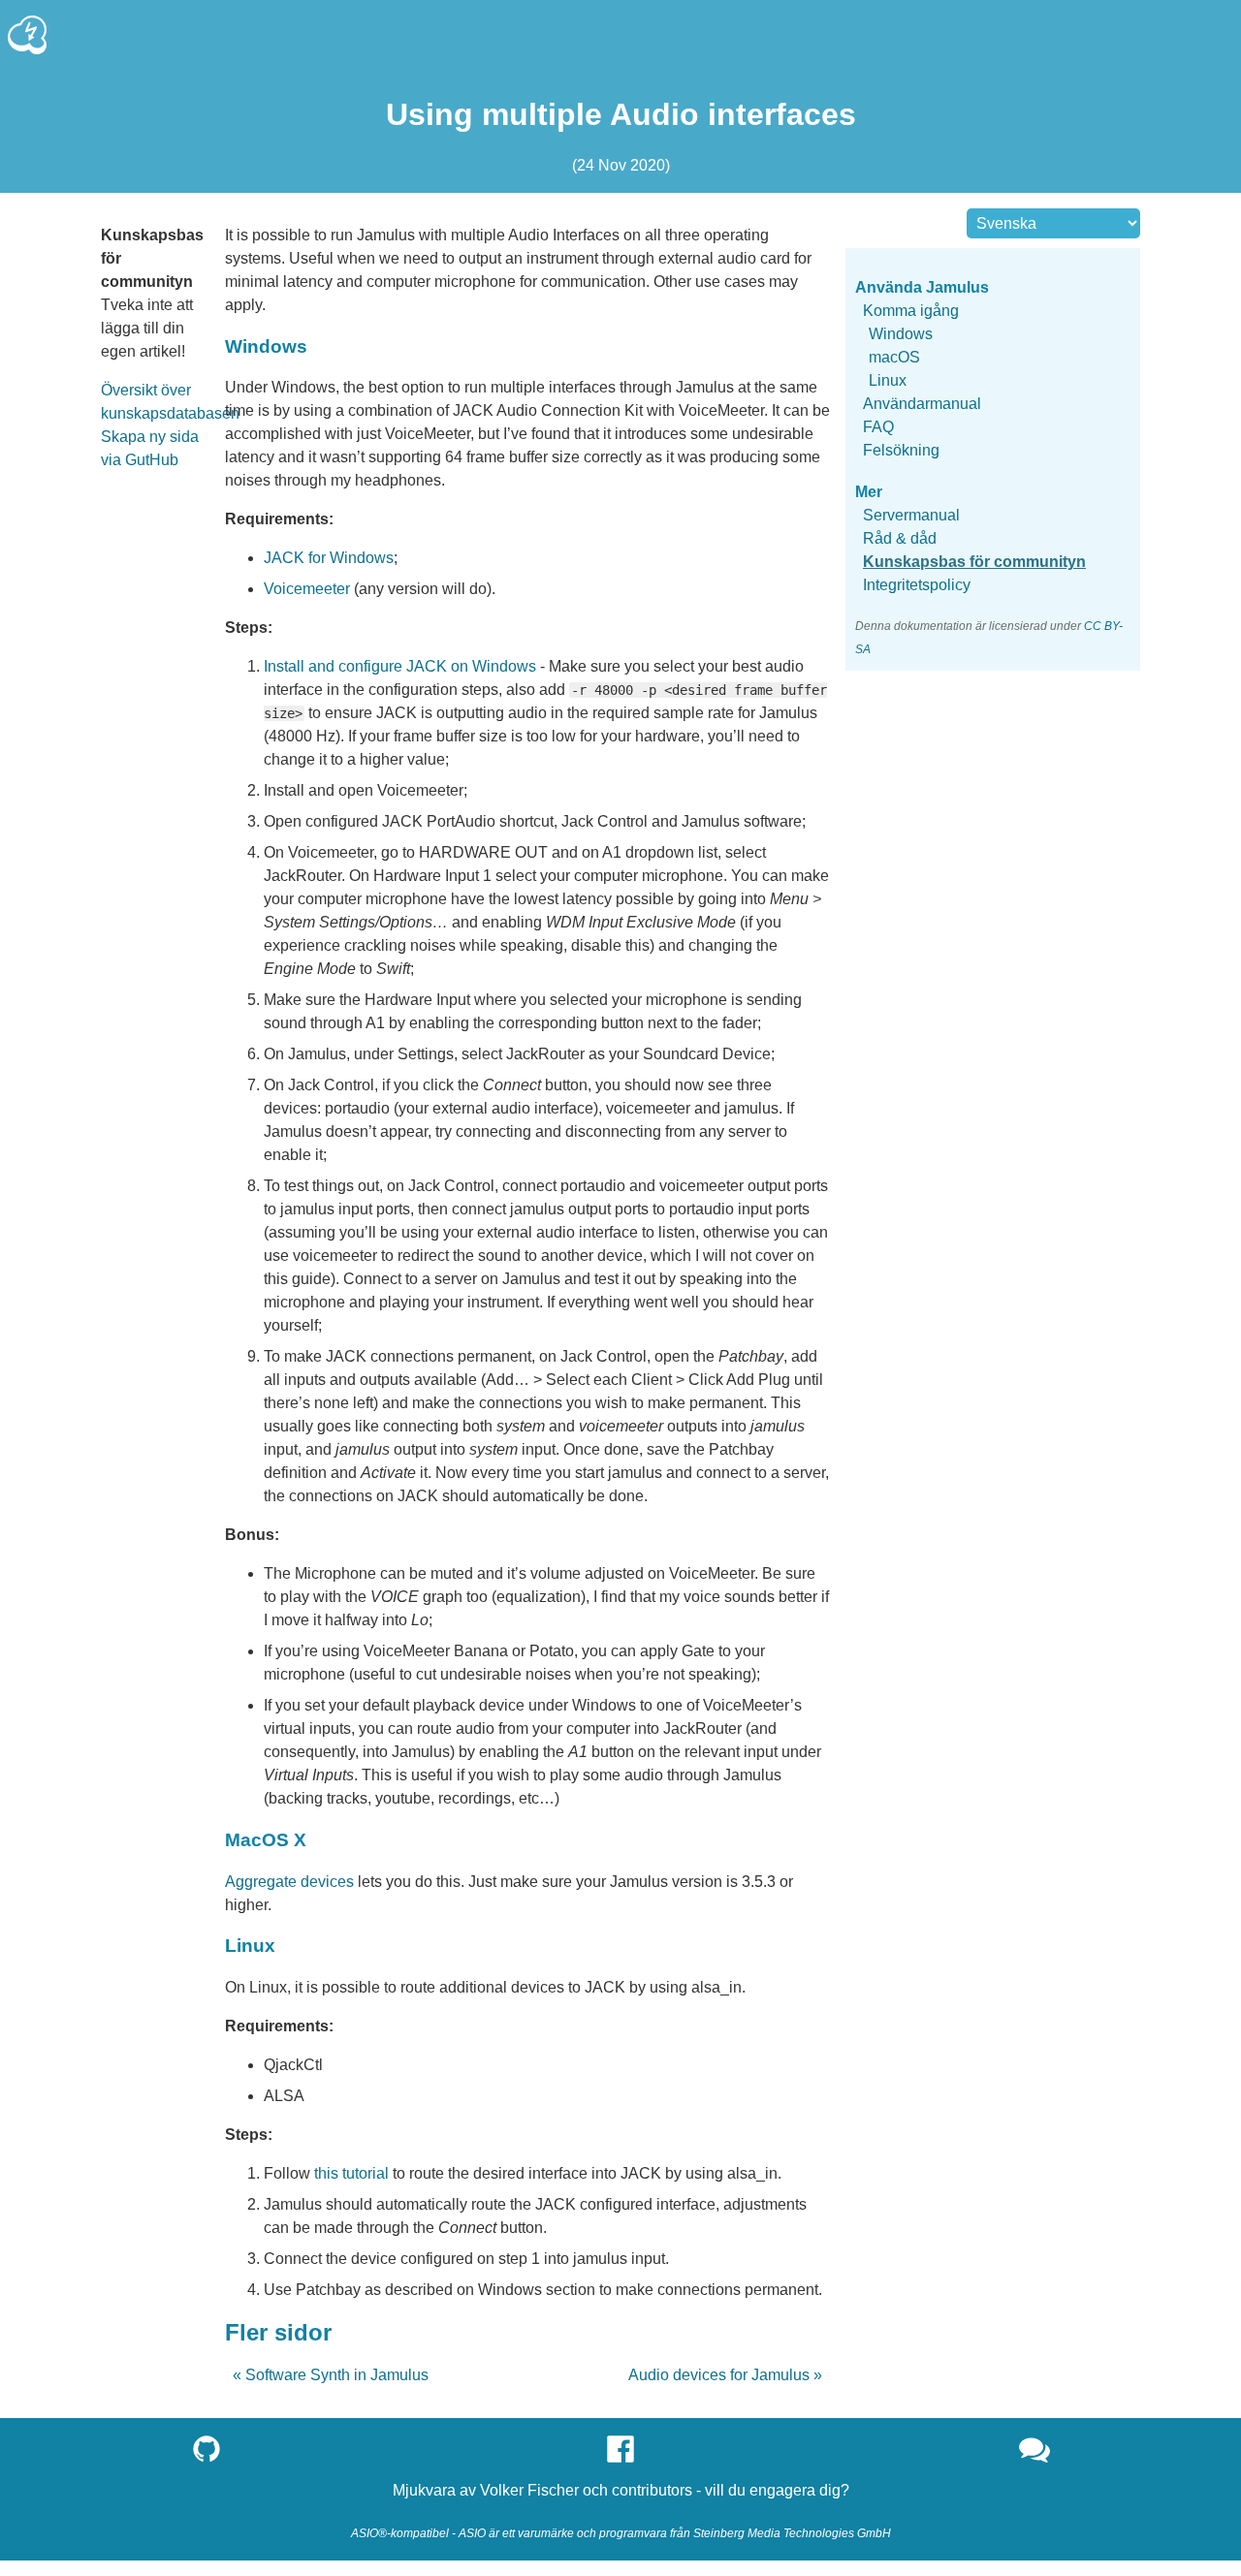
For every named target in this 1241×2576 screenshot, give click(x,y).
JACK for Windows (329, 558)
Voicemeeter (307, 589)
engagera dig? (799, 2490)
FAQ (878, 427)
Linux (888, 380)
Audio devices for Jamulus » (725, 2375)
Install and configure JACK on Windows (400, 666)
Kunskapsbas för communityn (974, 562)
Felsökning (901, 450)
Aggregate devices (289, 1882)
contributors (652, 2490)
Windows (901, 334)
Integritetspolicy (917, 585)
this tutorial (351, 2173)
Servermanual (911, 515)
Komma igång (911, 311)
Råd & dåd (900, 538)
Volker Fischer (529, 2490)
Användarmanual (922, 404)
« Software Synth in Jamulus (331, 2375)
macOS (894, 357)
